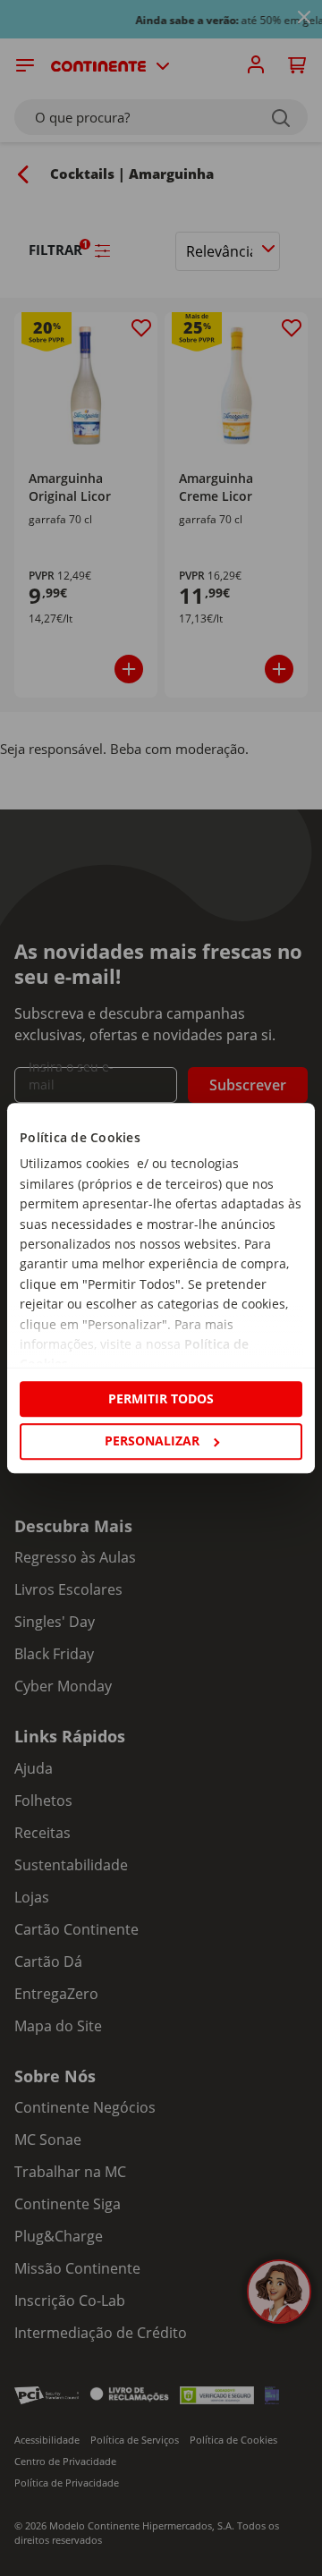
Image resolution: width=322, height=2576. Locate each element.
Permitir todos (161, 1398)
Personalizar (152, 1441)
